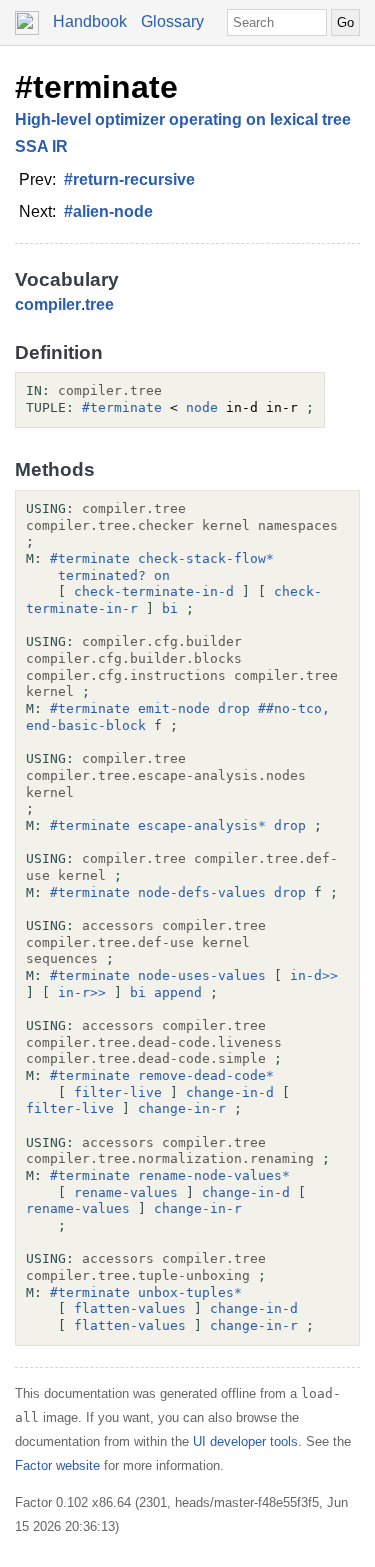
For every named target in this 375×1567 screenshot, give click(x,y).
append (178, 992)
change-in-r (182, 1108)
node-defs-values (202, 892)
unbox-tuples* (190, 1292)
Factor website (57, 1465)
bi (170, 608)
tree (99, 304)
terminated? (102, 575)
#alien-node (108, 211)
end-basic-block (86, 725)
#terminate (96, 87)
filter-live (118, 1092)
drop (234, 708)
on (162, 575)
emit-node (174, 708)
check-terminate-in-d (154, 591)
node (202, 407)
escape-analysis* (202, 825)
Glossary (172, 21)
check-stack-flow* (206, 558)
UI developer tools (245, 1441)
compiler (48, 304)
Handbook (90, 21)
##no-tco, (294, 708)
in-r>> (82, 992)
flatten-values (130, 1308)
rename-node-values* (214, 1175)
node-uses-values (202, 975)
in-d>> (314, 975)
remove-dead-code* (206, 1075)
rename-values (126, 1192)
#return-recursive (129, 179)
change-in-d (230, 1092)
